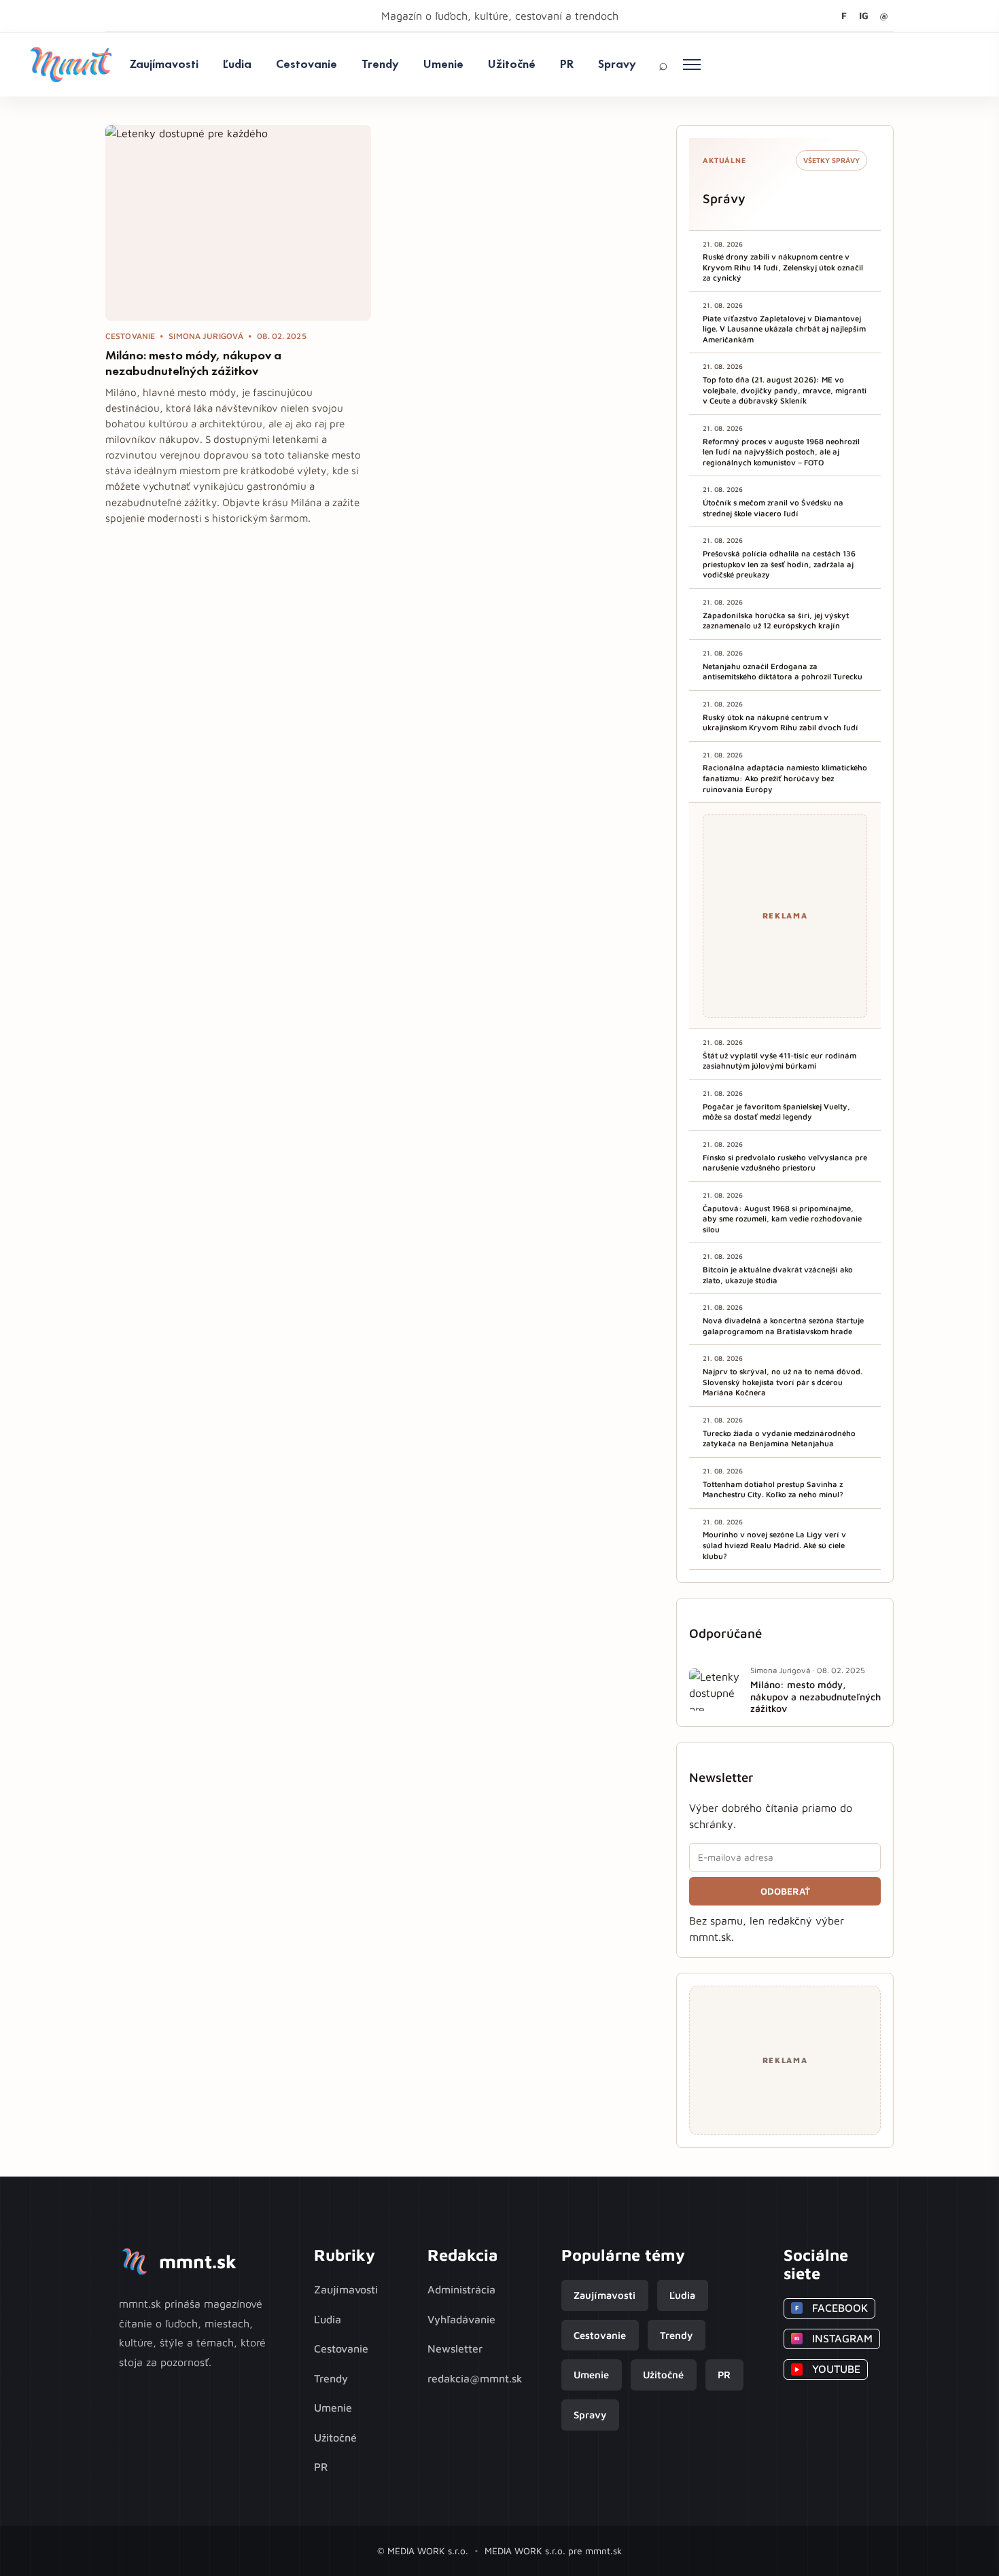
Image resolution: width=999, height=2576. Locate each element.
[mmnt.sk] (71, 65)
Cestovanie (306, 64)
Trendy (380, 64)
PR (567, 64)
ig (864, 15)
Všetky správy (831, 160)
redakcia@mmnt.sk (475, 2378)
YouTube (827, 2369)
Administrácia (461, 2289)
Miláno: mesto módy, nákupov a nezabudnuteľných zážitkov (193, 363)
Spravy (617, 64)
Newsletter (455, 2348)
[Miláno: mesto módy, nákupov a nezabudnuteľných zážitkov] (238, 223)
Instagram (834, 2338)
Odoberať (785, 1891)
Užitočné (512, 64)
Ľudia (237, 64)
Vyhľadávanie (461, 2319)
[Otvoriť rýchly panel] (692, 65)
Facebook (831, 2308)
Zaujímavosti (164, 64)
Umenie (443, 64)
